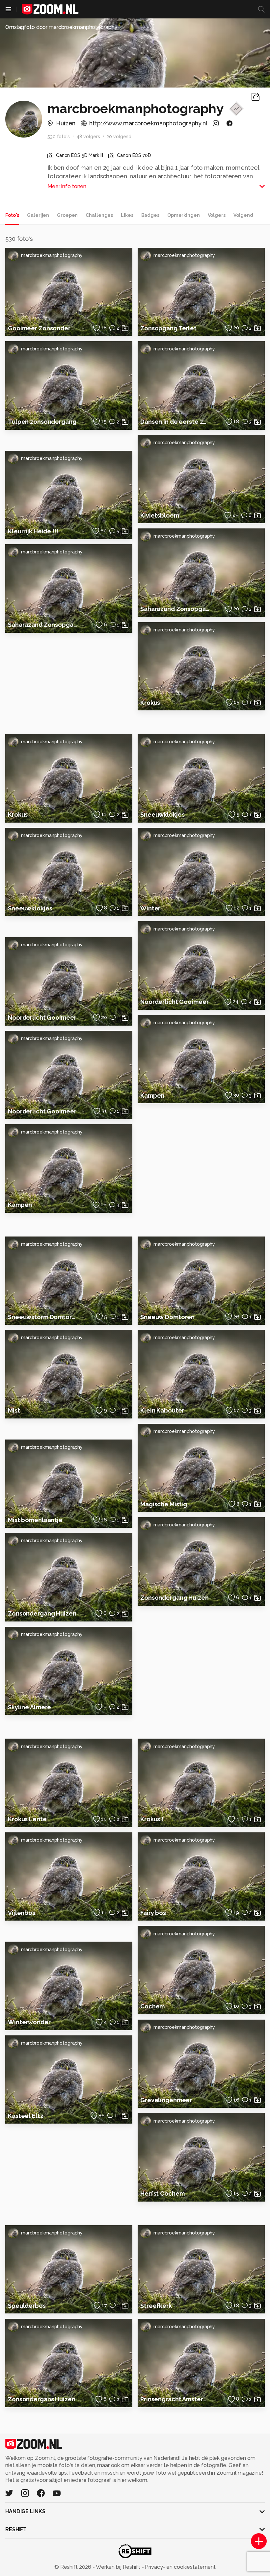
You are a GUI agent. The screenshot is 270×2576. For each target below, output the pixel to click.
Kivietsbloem (160, 515)
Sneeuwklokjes (30, 908)
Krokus (150, 703)
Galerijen (38, 215)
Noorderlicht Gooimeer (42, 1018)
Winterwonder (29, 2022)
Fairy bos (153, 1913)
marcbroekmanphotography (52, 255)
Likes (127, 215)
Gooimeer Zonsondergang (42, 328)
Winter (150, 908)
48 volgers (88, 137)
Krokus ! (152, 1819)
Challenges (99, 215)
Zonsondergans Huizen (42, 2399)
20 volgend (119, 137)
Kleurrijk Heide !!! (33, 531)
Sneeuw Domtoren (167, 1317)
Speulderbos (27, 2306)
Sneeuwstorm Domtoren (42, 1317)
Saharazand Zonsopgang (42, 625)
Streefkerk (156, 2306)
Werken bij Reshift (118, 2567)
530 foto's (59, 137)
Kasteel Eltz (26, 2116)
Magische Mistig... (166, 1504)
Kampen (20, 1205)
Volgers (217, 215)
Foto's (12, 215)
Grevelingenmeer (166, 2100)
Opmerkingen (184, 215)
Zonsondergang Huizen (42, 1613)
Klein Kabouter (162, 1410)
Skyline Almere (29, 1707)
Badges (150, 215)
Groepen (67, 215)
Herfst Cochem (162, 2193)
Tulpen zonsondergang (42, 422)
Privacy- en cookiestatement (180, 2567)
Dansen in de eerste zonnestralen (175, 422)
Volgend (243, 215)
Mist (14, 1410)
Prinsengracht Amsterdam (175, 2399)
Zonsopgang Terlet (168, 328)
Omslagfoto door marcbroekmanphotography (61, 27)
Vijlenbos (22, 1913)
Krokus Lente (27, 1819)
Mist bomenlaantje (35, 1520)
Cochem (152, 2006)
